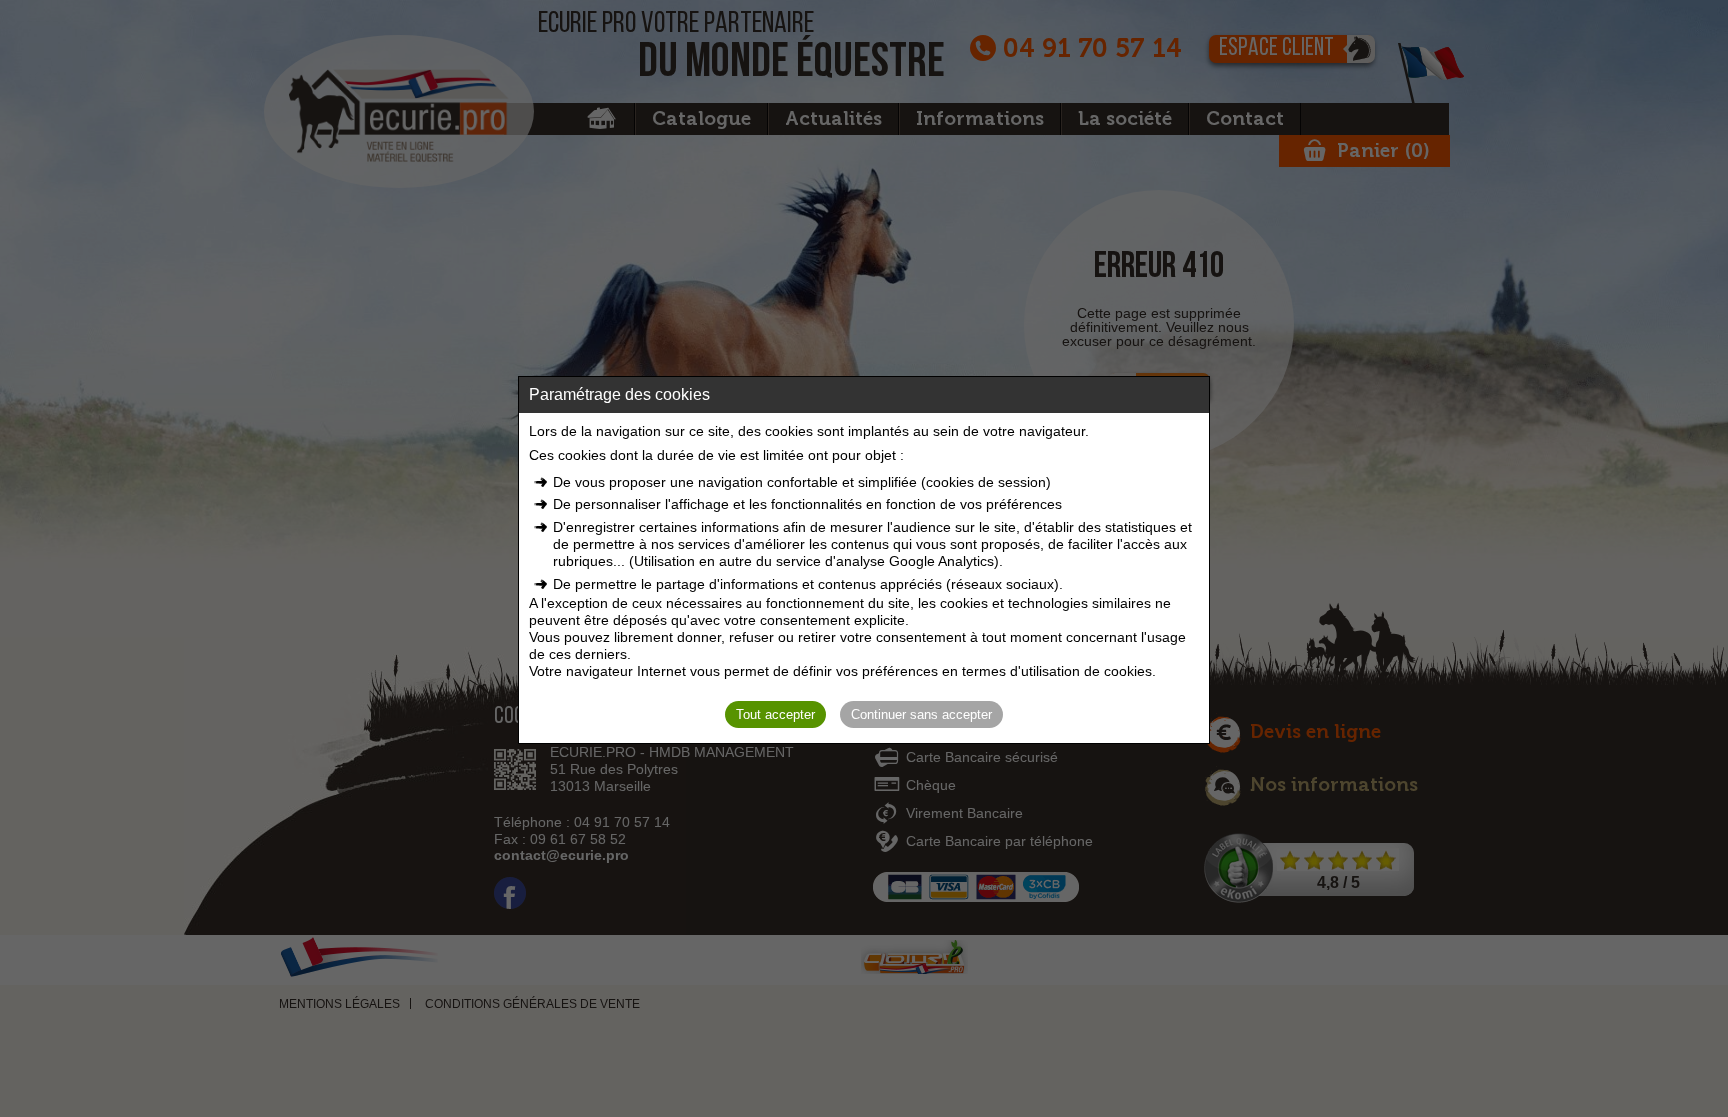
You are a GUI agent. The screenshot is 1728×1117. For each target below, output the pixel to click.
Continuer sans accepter (921, 714)
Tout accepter (775, 714)
